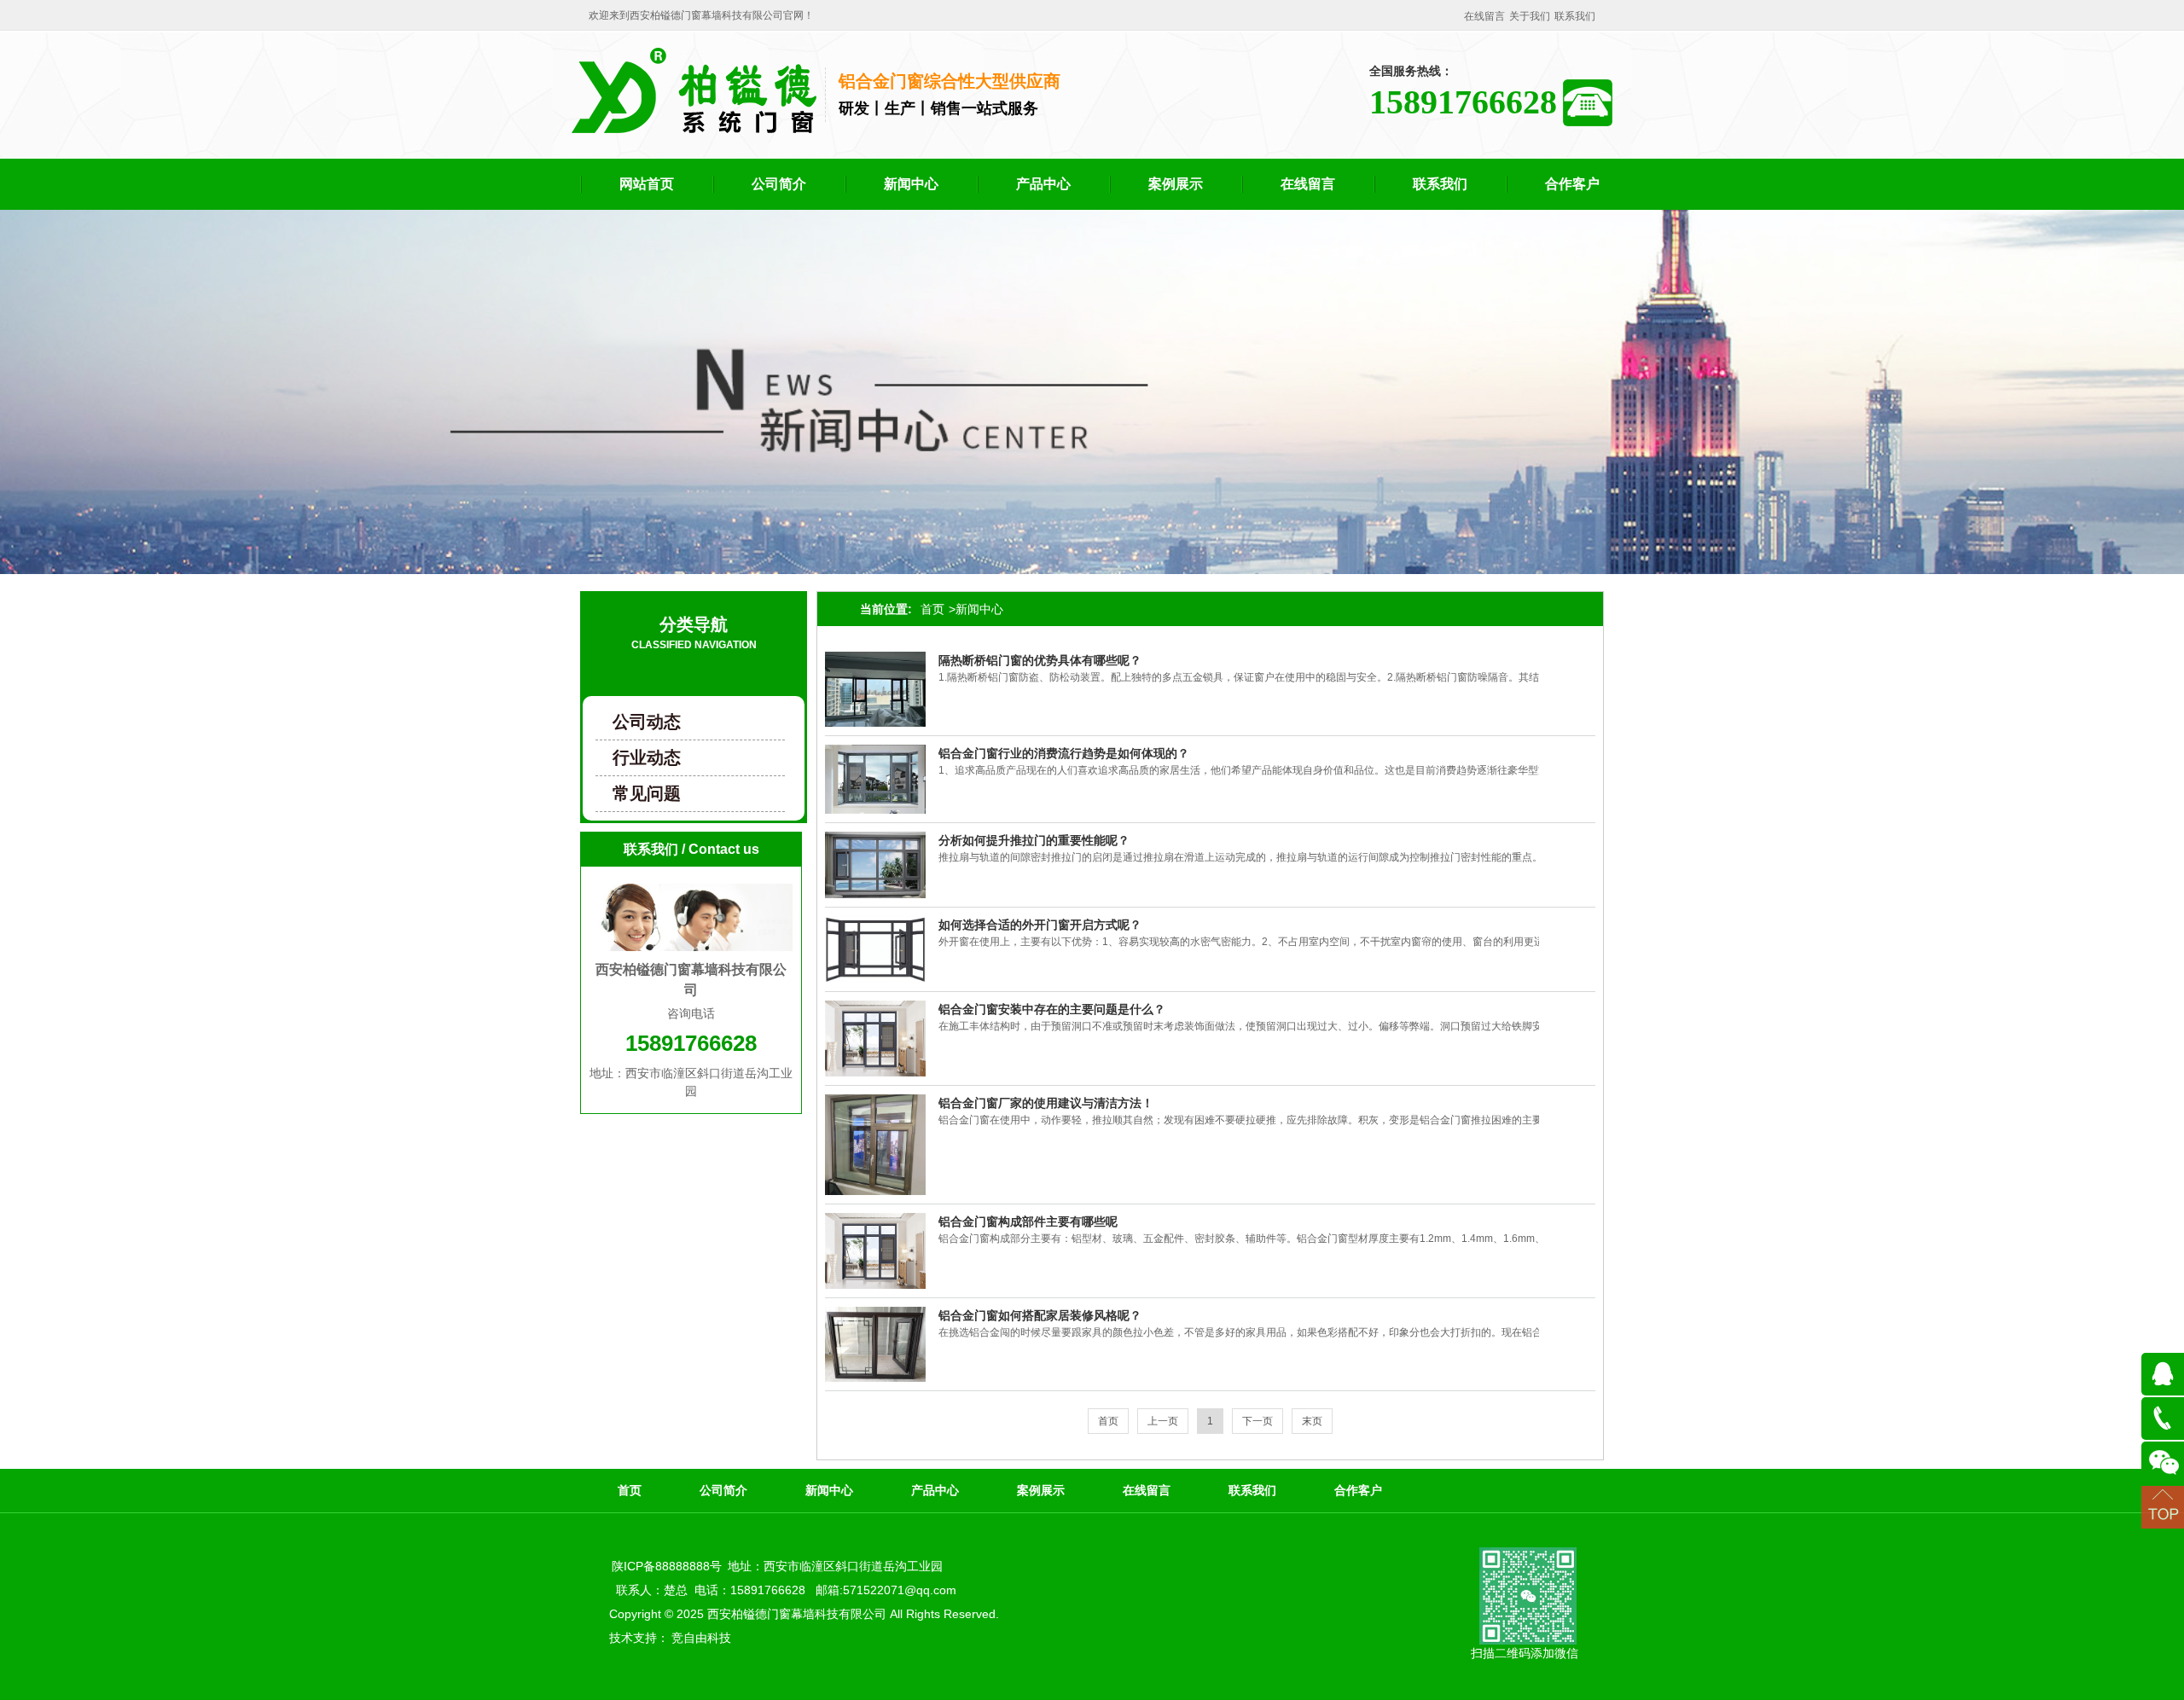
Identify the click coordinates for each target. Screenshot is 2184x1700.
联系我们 (1575, 16)
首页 (932, 609)
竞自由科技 (701, 1638)
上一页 (1163, 1421)
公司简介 (779, 184)
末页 (1312, 1421)
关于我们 (1530, 16)
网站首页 (647, 184)
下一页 (1258, 1421)
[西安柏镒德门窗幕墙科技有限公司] (694, 127)
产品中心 (1043, 184)
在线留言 (1484, 16)
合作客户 (1572, 184)
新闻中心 (911, 184)
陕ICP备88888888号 (667, 1566)
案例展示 (1176, 184)
